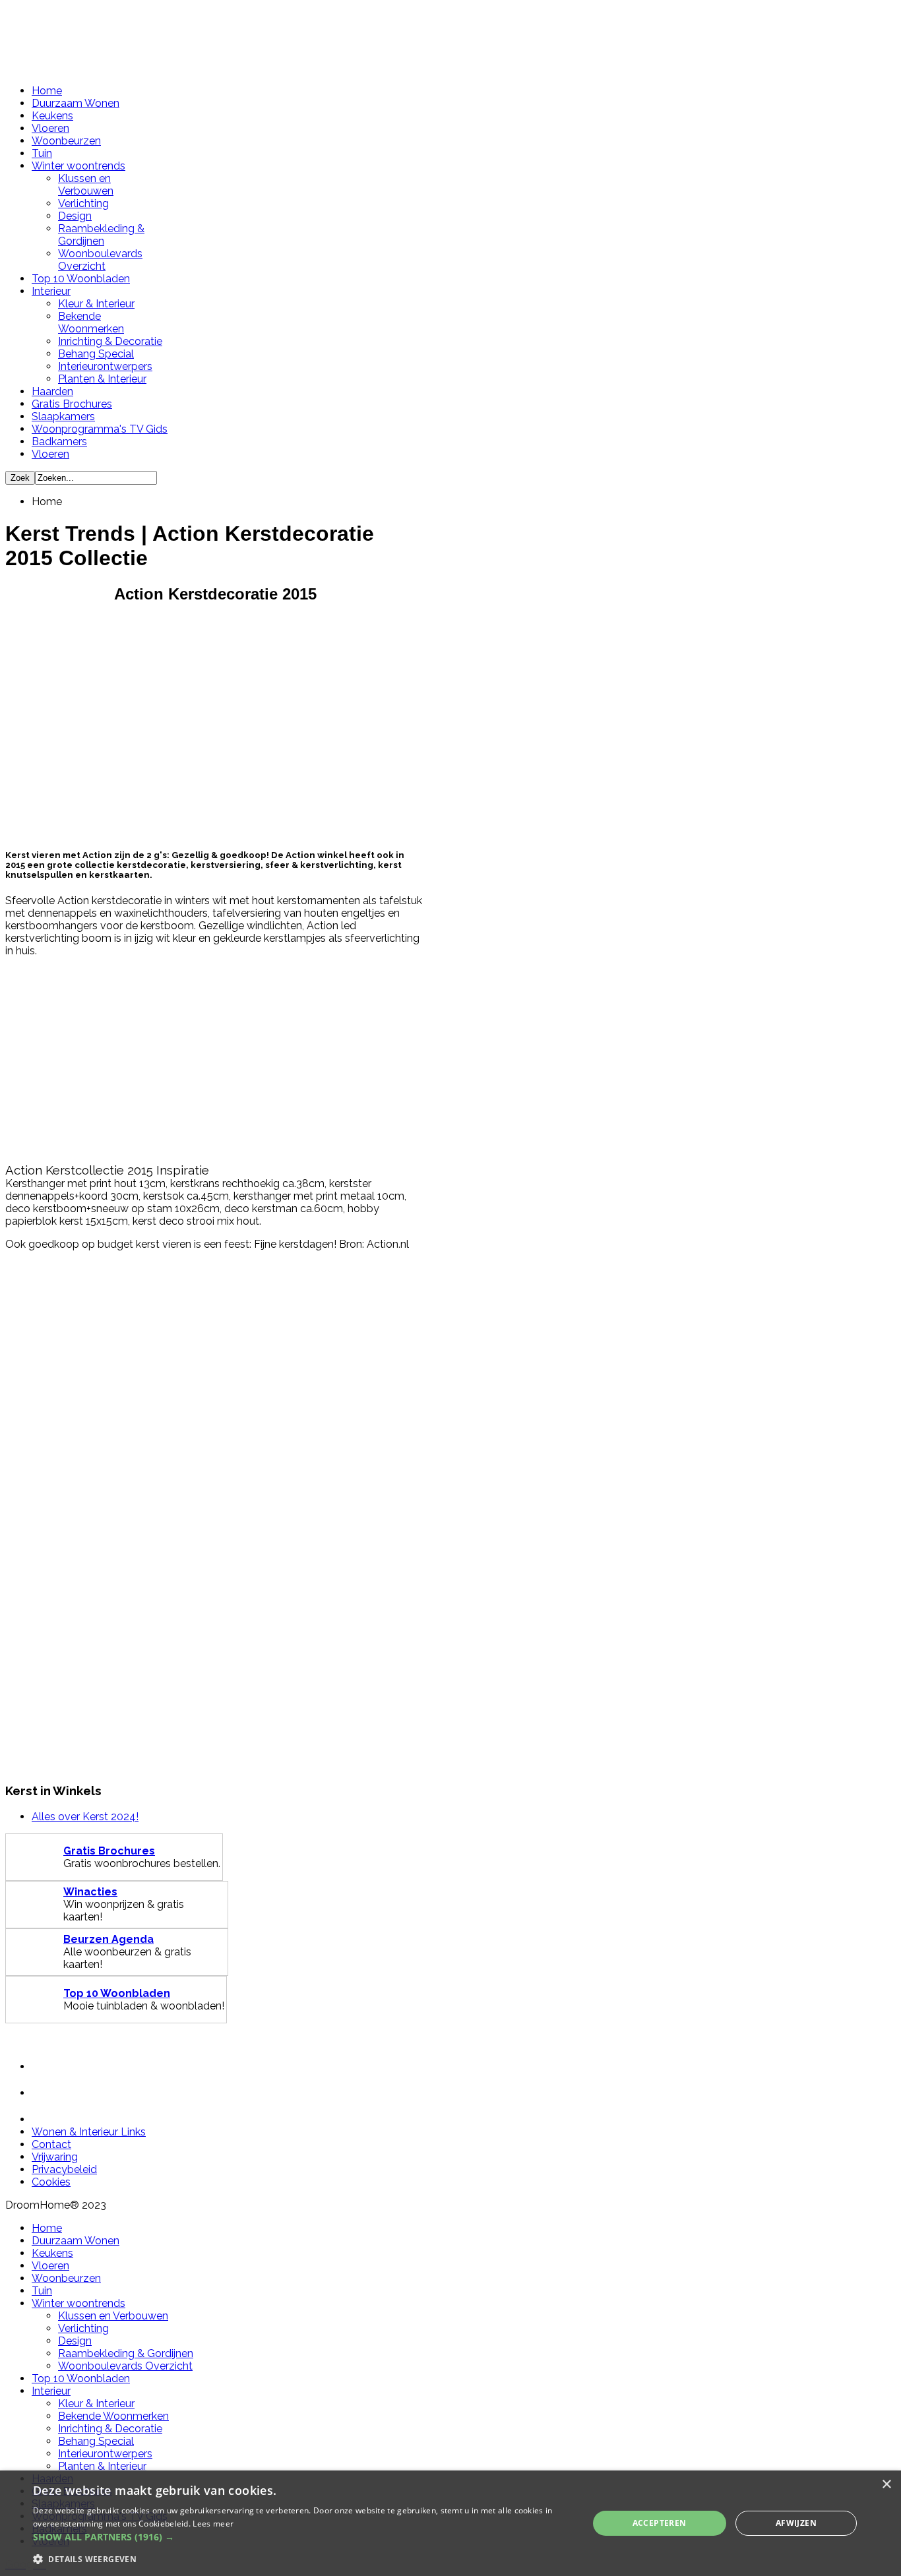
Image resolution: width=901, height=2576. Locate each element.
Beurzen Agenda (109, 1939)
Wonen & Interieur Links (89, 2132)
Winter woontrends (78, 166)
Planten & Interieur (102, 379)
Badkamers (59, 442)
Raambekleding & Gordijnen (101, 235)
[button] (302, 2537)
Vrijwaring (55, 2157)
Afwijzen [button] (796, 2523)
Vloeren (50, 128)
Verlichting (83, 203)
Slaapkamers (63, 416)
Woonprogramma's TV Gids (100, 429)
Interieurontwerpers (105, 366)
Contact (51, 2144)
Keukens (52, 116)
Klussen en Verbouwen (86, 185)
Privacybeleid (64, 2169)
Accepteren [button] (660, 2523)
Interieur (51, 291)
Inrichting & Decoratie (110, 341)
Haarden (52, 391)
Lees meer (213, 2524)
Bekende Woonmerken (91, 322)
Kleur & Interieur (96, 304)
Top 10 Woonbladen (81, 279)
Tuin (42, 153)
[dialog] (450, 2523)
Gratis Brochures (72, 404)
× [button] (886, 2485)
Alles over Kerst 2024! (85, 1817)
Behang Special (96, 354)
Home (47, 91)
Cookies (51, 2182)
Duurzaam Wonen (76, 103)
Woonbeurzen (66, 141)
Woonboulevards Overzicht (100, 260)
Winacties (90, 1892)
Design (75, 216)
